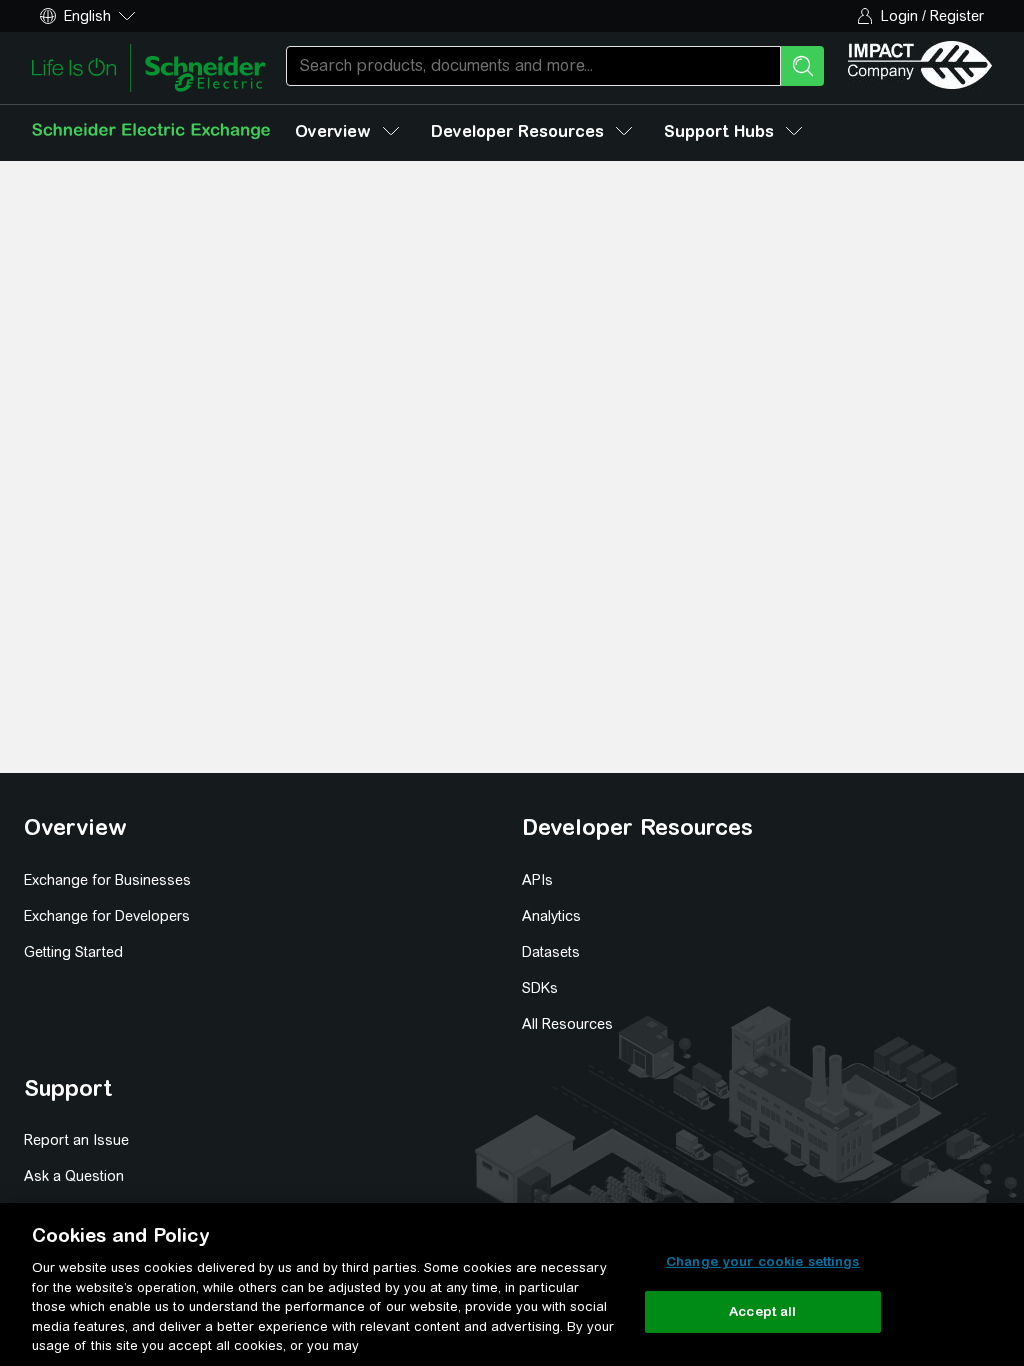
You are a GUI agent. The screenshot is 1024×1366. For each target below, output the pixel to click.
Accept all (762, 1311)
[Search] (802, 66)
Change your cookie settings (763, 1261)
